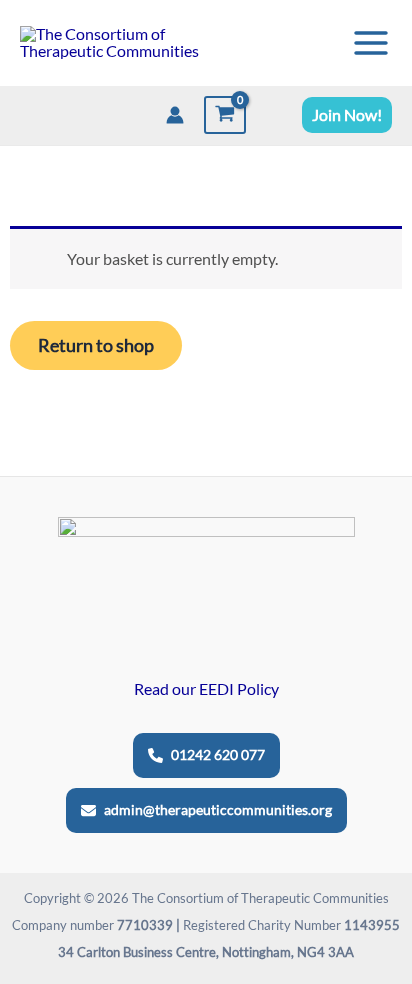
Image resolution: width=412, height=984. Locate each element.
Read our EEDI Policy (206, 688)
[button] (347, 115)
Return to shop (96, 345)
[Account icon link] (175, 115)
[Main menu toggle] (370, 42)
